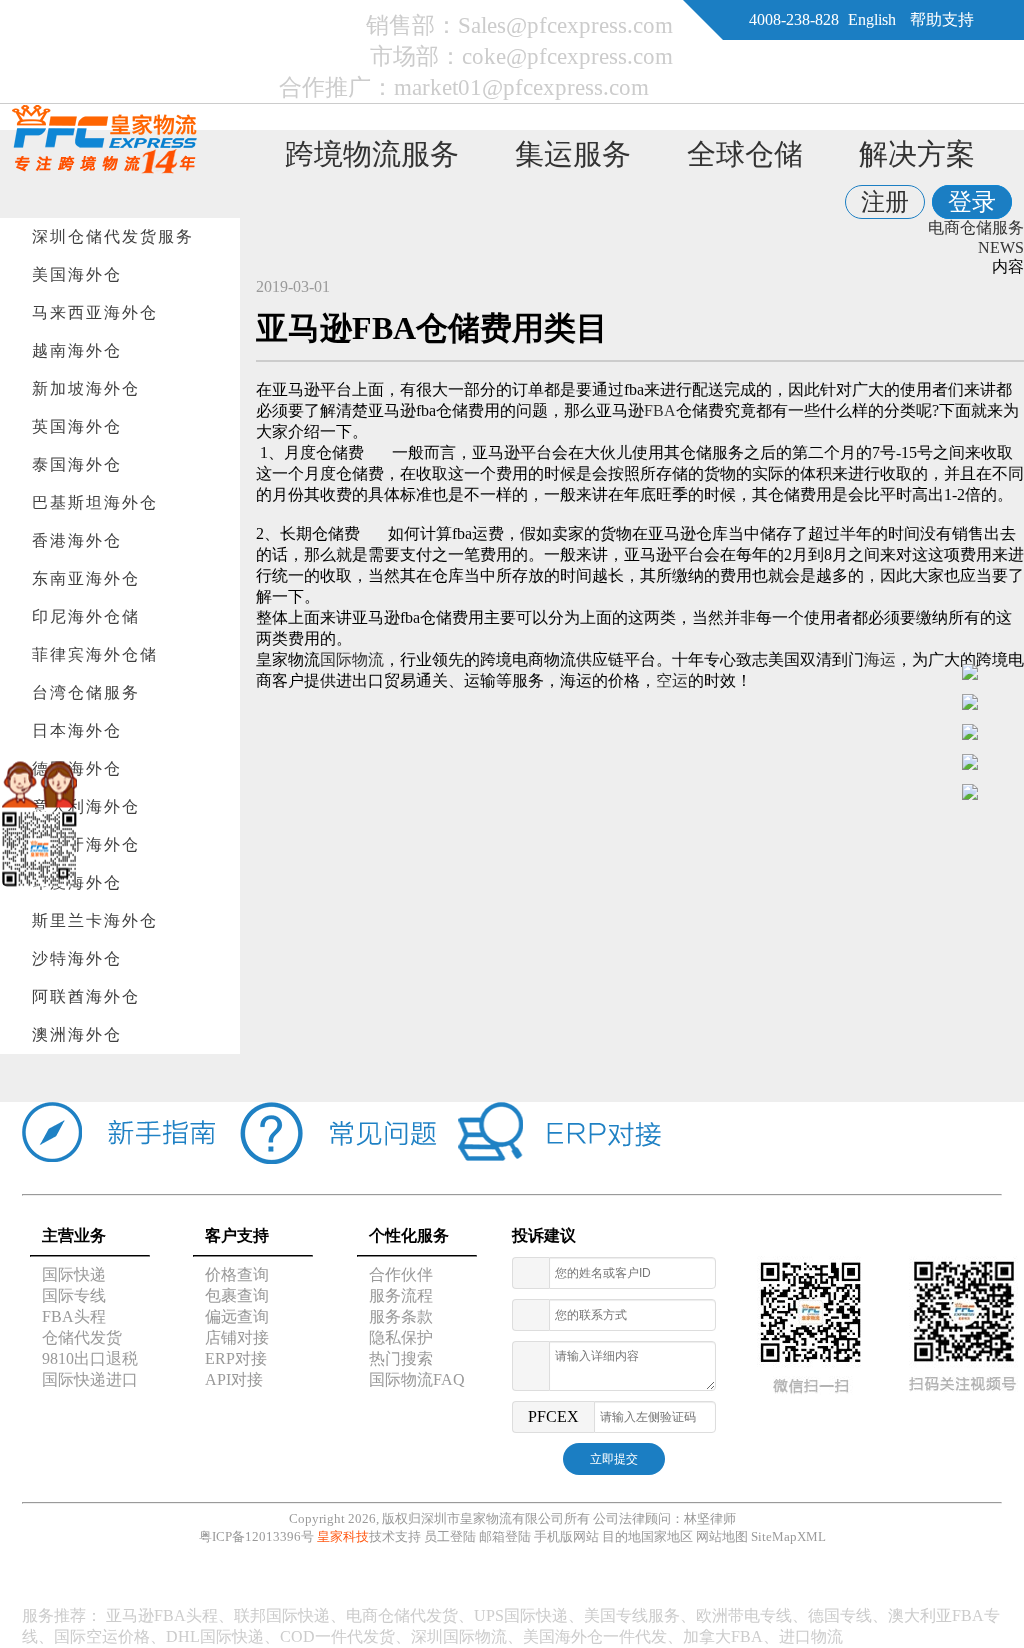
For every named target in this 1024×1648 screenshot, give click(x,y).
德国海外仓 (77, 768)
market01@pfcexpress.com (521, 87)
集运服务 (573, 154)
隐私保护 (401, 1337)
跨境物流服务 (372, 154)
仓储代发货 (82, 1337)
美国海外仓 (77, 274)
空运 (672, 680)
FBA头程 (74, 1316)
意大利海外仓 (86, 806)
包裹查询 (237, 1295)
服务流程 (401, 1295)
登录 (972, 202)
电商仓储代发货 (402, 1615)
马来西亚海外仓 (95, 312)
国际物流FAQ (417, 1379)
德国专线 (840, 1615)
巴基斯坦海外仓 (95, 502)
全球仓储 (745, 154)
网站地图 (722, 1536)
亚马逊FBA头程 (162, 1615)
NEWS (1001, 247)
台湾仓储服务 (86, 692)
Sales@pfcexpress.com (565, 25)
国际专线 (74, 1295)
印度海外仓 (77, 882)
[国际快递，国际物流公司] (104, 168)
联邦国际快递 (282, 1615)
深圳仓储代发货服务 (113, 236)
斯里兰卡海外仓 (95, 920)
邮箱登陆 (505, 1536)
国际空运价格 (102, 1636)
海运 (880, 659)
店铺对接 (237, 1337)
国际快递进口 (90, 1379)
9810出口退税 (90, 1358)
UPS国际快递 (521, 1615)
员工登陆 (450, 1536)
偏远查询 (237, 1316)
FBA (660, 410)
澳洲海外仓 (77, 1034)
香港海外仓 (77, 540)
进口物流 (811, 1636)
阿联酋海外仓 (86, 996)
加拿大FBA (723, 1636)
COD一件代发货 (337, 1636)
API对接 (234, 1379)
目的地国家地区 (647, 1536)
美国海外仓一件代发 (595, 1636)
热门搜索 (401, 1358)
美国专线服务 (632, 1615)
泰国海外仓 (77, 464)
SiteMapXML (788, 1536)
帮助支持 (942, 19)
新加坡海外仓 (86, 388)
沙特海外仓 (77, 958)
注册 (885, 202)
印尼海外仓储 (86, 616)
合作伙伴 (401, 1274)
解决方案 (917, 154)
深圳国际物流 (459, 1636)
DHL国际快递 (215, 1636)
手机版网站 (566, 1536)
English (872, 19)
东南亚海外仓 (86, 578)
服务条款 (401, 1316)
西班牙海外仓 (86, 844)
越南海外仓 (77, 350)
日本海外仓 (77, 730)
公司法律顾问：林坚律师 (664, 1518)
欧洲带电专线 (744, 1615)
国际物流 (352, 659)
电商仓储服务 (976, 227)
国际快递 (74, 1274)
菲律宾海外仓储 (95, 654)
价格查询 (237, 1274)
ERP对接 (236, 1358)
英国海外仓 (77, 426)
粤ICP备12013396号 (256, 1536)
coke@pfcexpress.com (567, 56)
